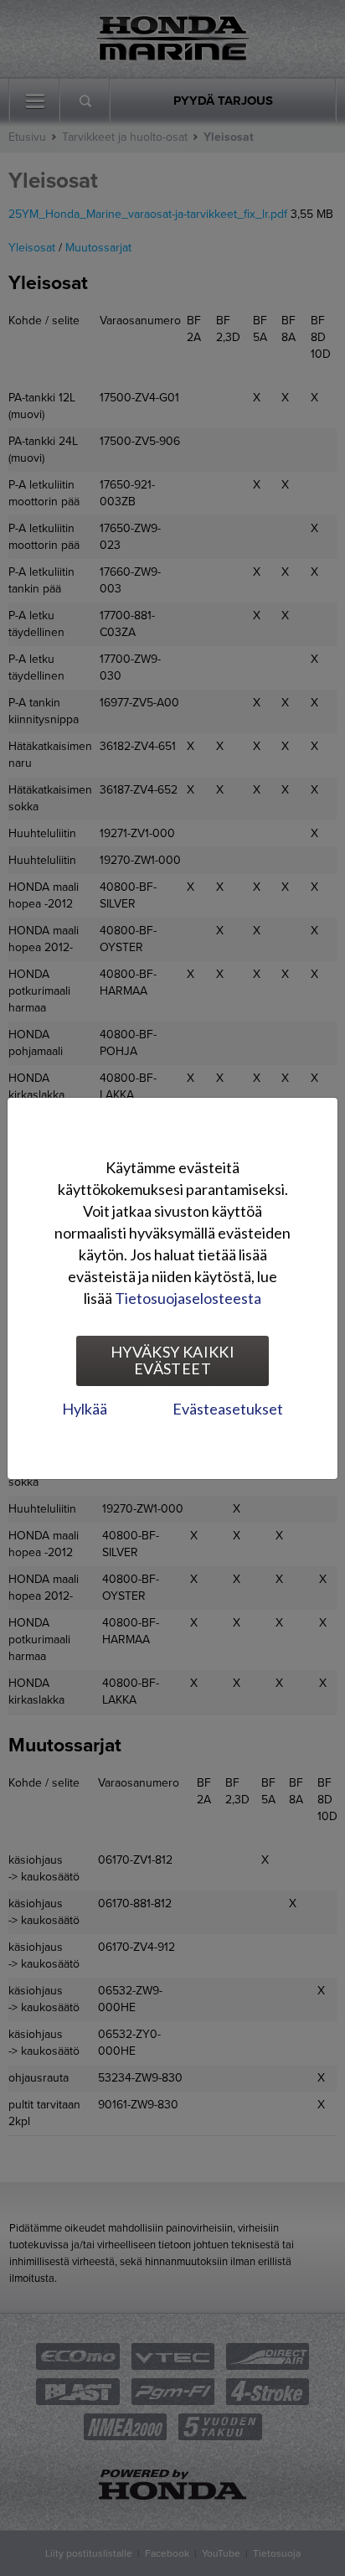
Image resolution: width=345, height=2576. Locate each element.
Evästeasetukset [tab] (228, 1409)
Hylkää (85, 1409)
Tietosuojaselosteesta (188, 1298)
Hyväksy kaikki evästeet (172, 1360)
